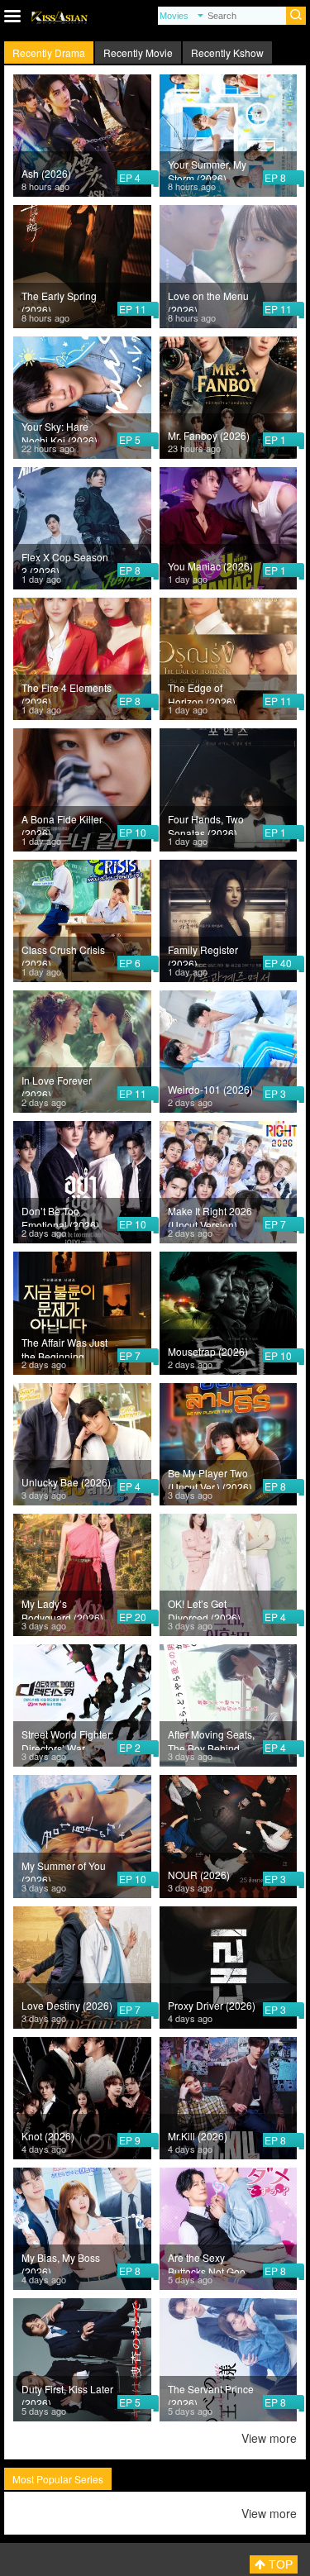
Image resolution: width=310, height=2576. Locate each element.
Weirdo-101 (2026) (210, 1089)
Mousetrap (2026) (208, 1351)
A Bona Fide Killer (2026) (62, 823)
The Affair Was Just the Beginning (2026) (64, 1347)
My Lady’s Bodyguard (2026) (62, 1608)
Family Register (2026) (203, 954)
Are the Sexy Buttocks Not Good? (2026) (212, 2262)
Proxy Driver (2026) (212, 2005)
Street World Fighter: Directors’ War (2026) (67, 1739)
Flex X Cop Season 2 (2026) (65, 561)
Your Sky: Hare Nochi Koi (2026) (60, 431)
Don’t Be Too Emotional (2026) (60, 1215)
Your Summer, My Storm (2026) (207, 169)
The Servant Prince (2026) (211, 2393)
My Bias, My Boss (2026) (61, 2262)
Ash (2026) (46, 173)
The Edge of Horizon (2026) (202, 692)
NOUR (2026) (199, 1875)
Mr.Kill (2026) (198, 2136)
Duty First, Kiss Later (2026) (67, 2393)
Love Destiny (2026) (67, 2005)
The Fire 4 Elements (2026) (67, 692)
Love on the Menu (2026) (208, 300)
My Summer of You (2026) (64, 1870)
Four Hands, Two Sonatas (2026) (206, 823)
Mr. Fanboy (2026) (209, 435)
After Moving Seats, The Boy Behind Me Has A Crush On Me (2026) (212, 1739)
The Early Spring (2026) (59, 300)
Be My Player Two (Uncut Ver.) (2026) (210, 1477)
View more (269, 2438)
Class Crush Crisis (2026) (63, 954)
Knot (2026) (48, 2136)
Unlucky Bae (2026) (66, 1482)
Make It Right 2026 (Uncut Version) (210, 1215)
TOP (279, 2564)
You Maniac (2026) (210, 566)
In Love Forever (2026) (57, 1085)
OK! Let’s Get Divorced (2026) (204, 1608)
